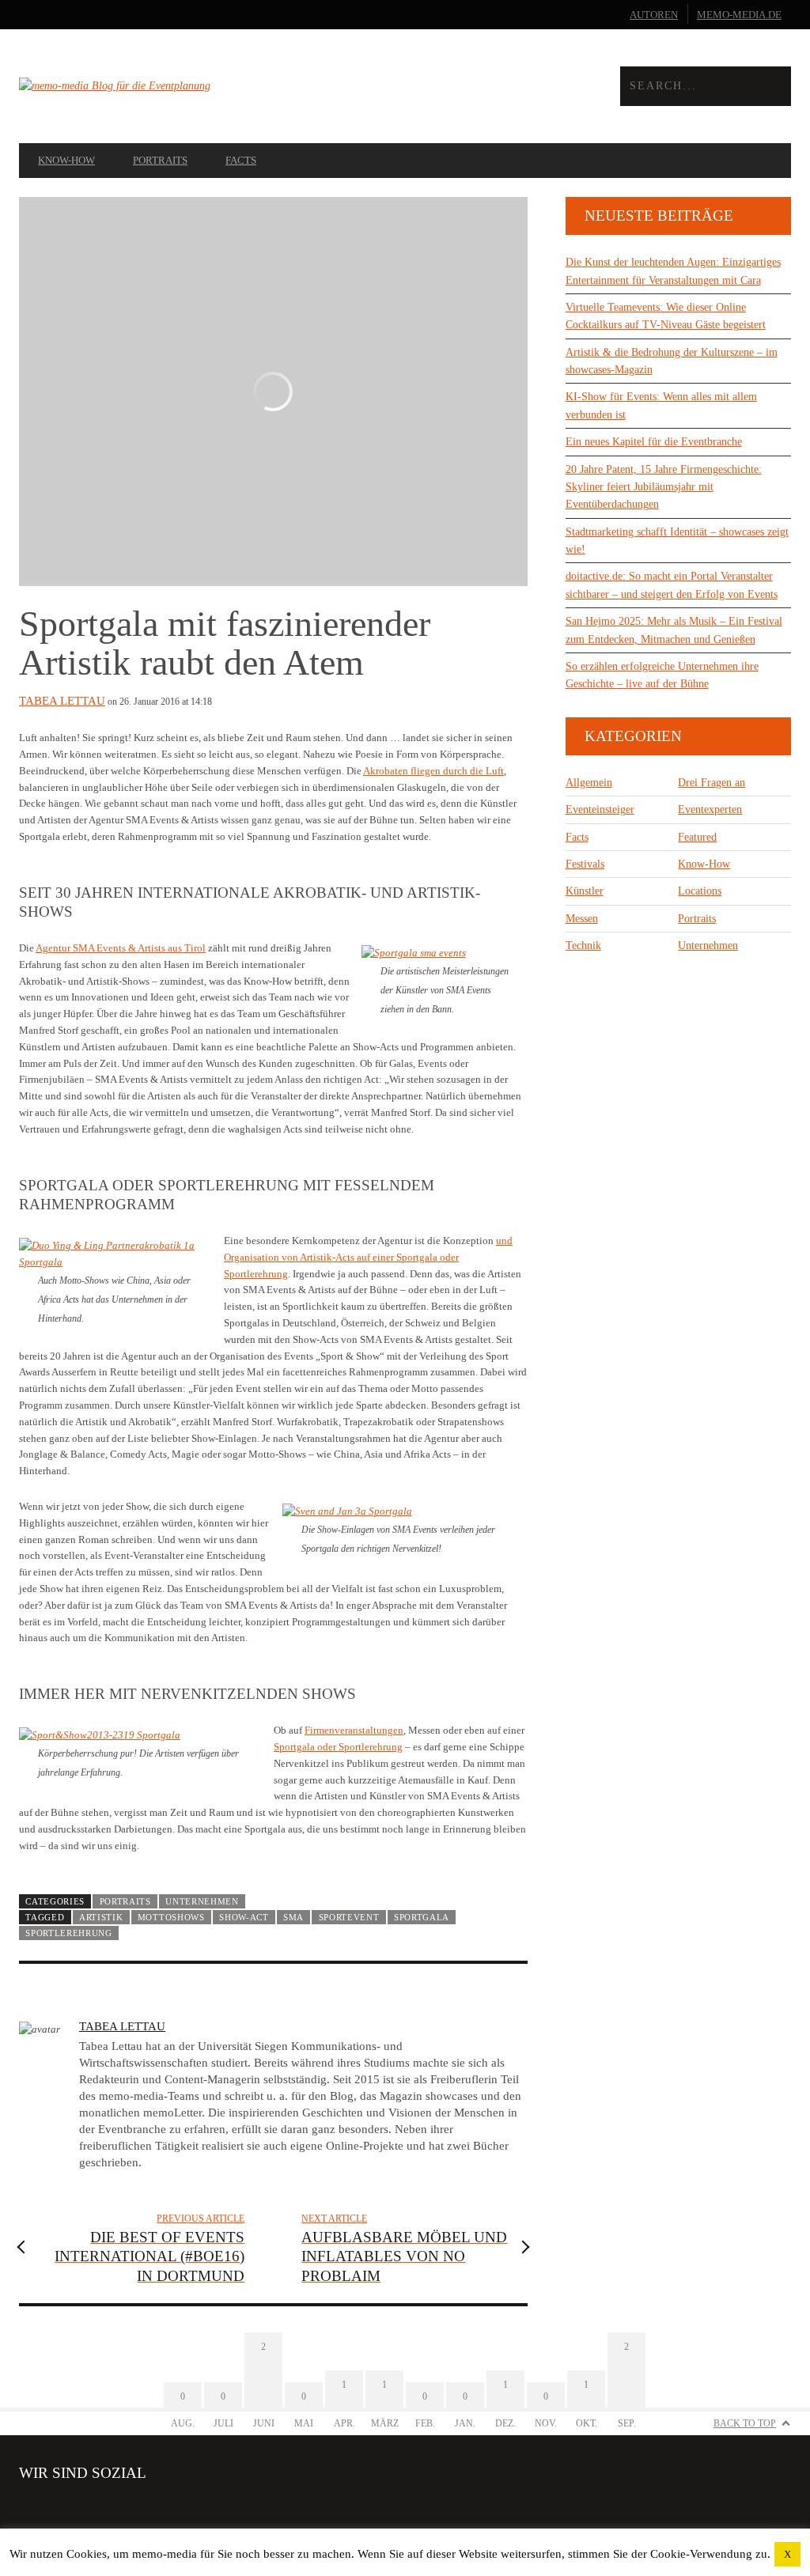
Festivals (585, 864)
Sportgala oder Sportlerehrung (338, 1747)
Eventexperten (710, 809)
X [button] (787, 2554)
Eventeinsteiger (600, 809)
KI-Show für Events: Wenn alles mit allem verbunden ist (661, 405)
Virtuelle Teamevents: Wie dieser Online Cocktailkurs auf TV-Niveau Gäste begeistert (666, 316)
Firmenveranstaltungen (354, 1730)
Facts (241, 160)
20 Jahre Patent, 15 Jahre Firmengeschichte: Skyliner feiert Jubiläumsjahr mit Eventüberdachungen (664, 487)
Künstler (585, 891)
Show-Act (244, 1917)
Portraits (160, 160)
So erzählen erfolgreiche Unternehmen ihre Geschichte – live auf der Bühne (662, 675)
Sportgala (422, 1917)
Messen (582, 919)
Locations (700, 891)
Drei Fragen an (712, 783)
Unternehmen (202, 1901)
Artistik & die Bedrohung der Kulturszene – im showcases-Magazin (672, 361)
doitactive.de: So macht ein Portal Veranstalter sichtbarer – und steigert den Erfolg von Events (672, 585)
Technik (583, 946)
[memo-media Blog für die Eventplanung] (212, 86)
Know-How (66, 160)
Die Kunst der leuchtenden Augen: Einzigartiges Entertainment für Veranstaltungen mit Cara (673, 271)
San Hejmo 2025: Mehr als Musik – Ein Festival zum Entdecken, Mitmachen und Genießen (674, 630)
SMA (293, 1917)
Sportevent (349, 1917)
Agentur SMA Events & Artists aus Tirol (121, 948)
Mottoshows (171, 1917)
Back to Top (745, 2423)
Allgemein (589, 783)
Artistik (101, 1917)
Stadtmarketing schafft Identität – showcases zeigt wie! (677, 541)
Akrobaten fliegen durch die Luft (433, 771)
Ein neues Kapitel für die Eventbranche (654, 442)
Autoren (654, 15)
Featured (697, 837)
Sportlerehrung (69, 1933)
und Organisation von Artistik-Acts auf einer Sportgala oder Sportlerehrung (368, 1257)
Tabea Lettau (62, 701)
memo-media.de (739, 15)
